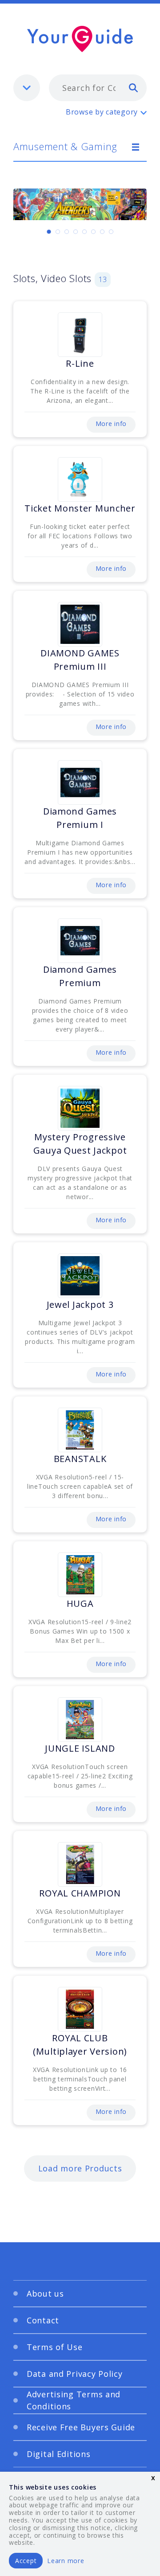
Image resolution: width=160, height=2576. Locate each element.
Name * (36, 1276)
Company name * (52, 1360)
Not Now (54, 1478)
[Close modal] (129, 1186)
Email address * (50, 1318)
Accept (26, 2561)
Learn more (66, 2561)
